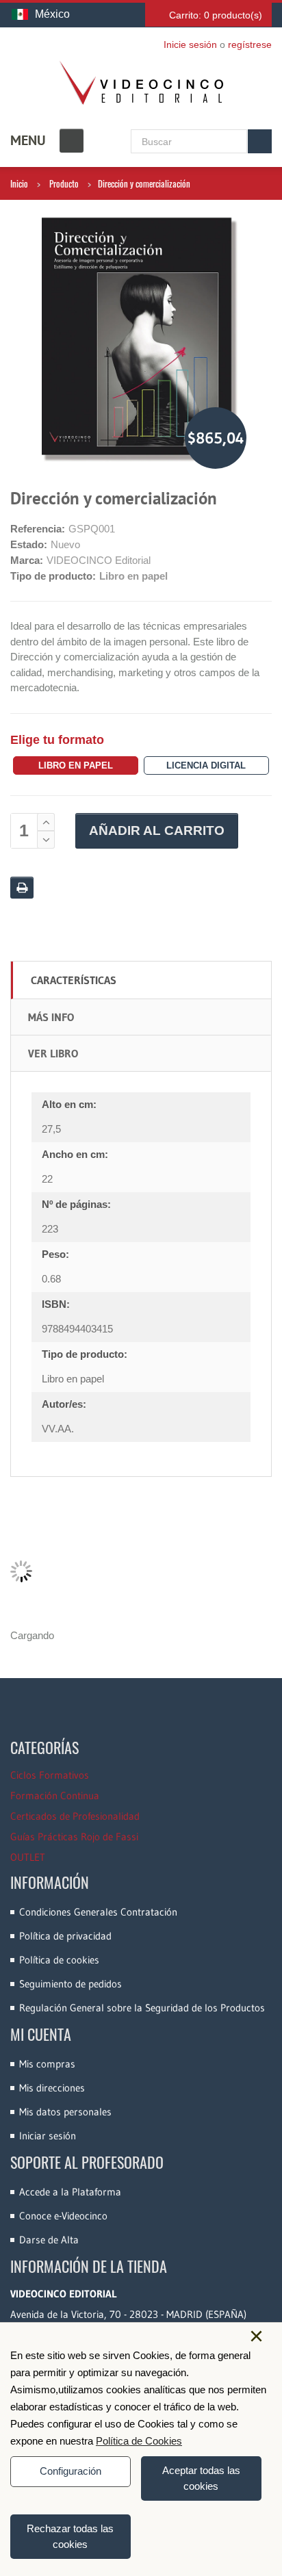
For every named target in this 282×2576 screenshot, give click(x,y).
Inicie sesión (190, 44)
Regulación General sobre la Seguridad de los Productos (142, 2008)
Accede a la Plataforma (70, 2192)
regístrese (250, 44)
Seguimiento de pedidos (70, 1984)
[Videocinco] (141, 83)
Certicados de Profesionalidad (75, 1816)
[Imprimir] (22, 888)
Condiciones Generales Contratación (98, 1912)
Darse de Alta (49, 2240)
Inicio (19, 183)
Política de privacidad (65, 1936)
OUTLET (28, 1857)
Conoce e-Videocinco (63, 2216)
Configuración (70, 2471)
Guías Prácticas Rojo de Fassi (74, 1837)
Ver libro (53, 1053)
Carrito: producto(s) (216, 15)
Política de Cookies (139, 2441)
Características (74, 980)
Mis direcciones (52, 2088)
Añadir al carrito (157, 830)
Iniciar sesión (48, 2136)
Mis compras (47, 2064)
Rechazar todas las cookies (70, 2536)
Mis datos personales (65, 2112)
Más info (51, 1017)
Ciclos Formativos (50, 1775)
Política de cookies (59, 1960)
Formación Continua (55, 1795)
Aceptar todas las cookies (201, 2478)
